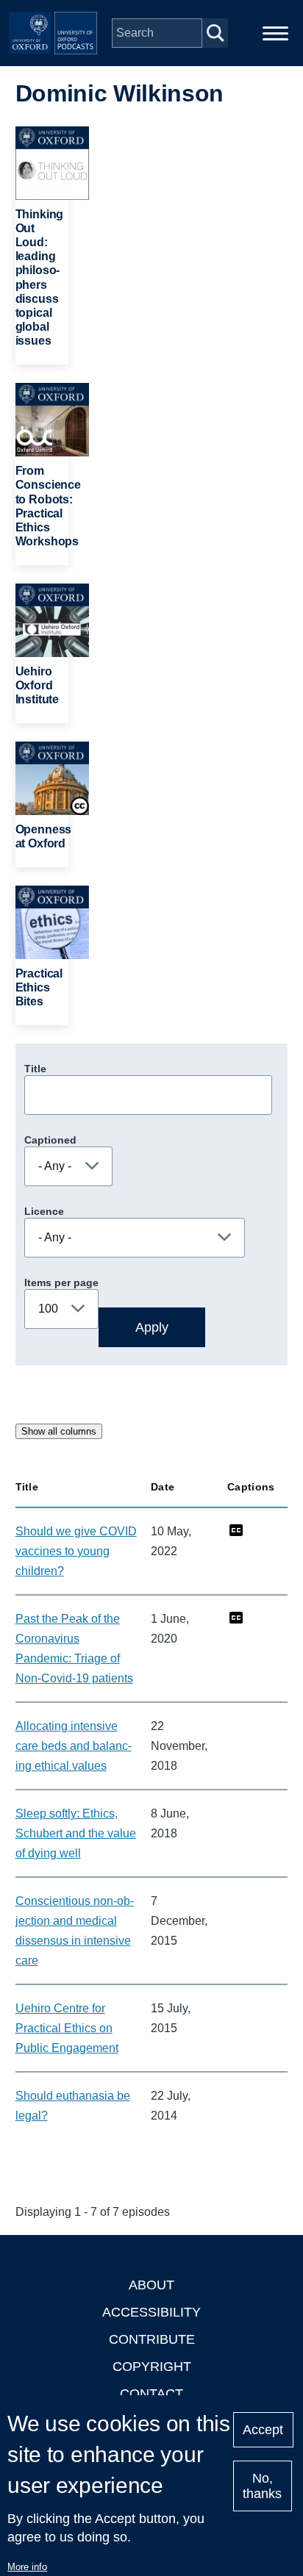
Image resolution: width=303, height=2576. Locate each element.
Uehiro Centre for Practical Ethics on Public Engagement (67, 2028)
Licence (44, 1211)
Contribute (152, 2339)
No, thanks (262, 2486)
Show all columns (59, 1431)
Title (35, 1069)
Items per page (61, 1282)
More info (27, 2567)
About (151, 2285)
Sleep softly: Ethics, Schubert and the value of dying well (76, 1833)
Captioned (50, 1140)
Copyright (152, 2367)
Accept (263, 2430)
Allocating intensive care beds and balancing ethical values (74, 1746)
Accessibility (151, 2312)
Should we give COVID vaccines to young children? (76, 1551)
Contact (151, 2394)
